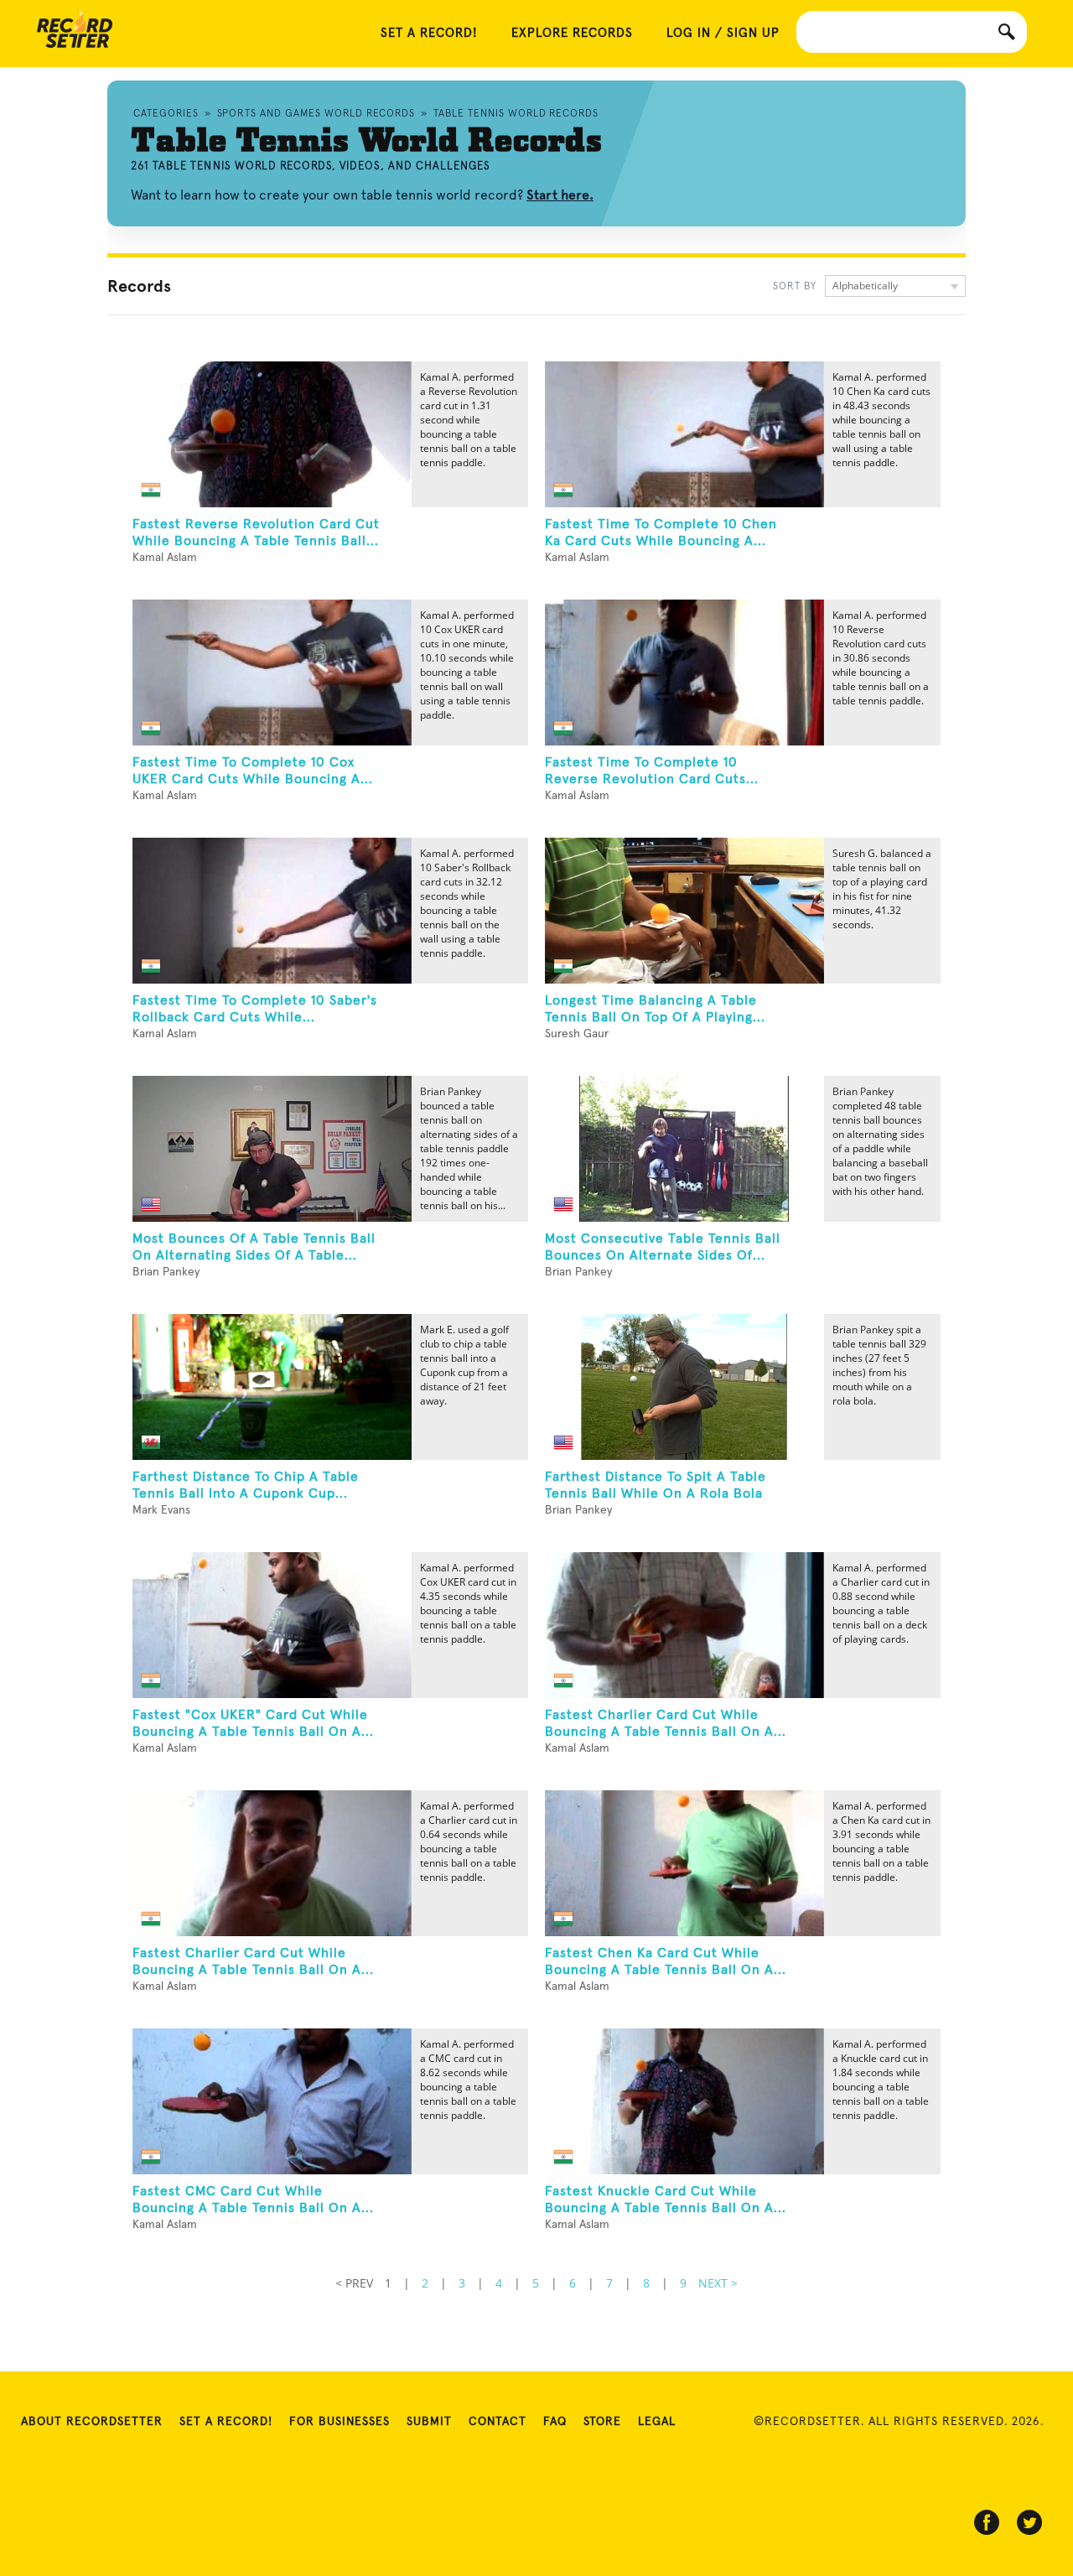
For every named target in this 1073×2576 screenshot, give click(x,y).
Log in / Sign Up (723, 33)
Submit (429, 2422)
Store (602, 2422)
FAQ (555, 2422)
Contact (498, 2422)
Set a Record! (226, 2422)
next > (718, 2283)
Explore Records (572, 33)
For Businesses (340, 2422)
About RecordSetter (92, 2422)
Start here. (560, 195)
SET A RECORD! (429, 33)
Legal (657, 2422)
